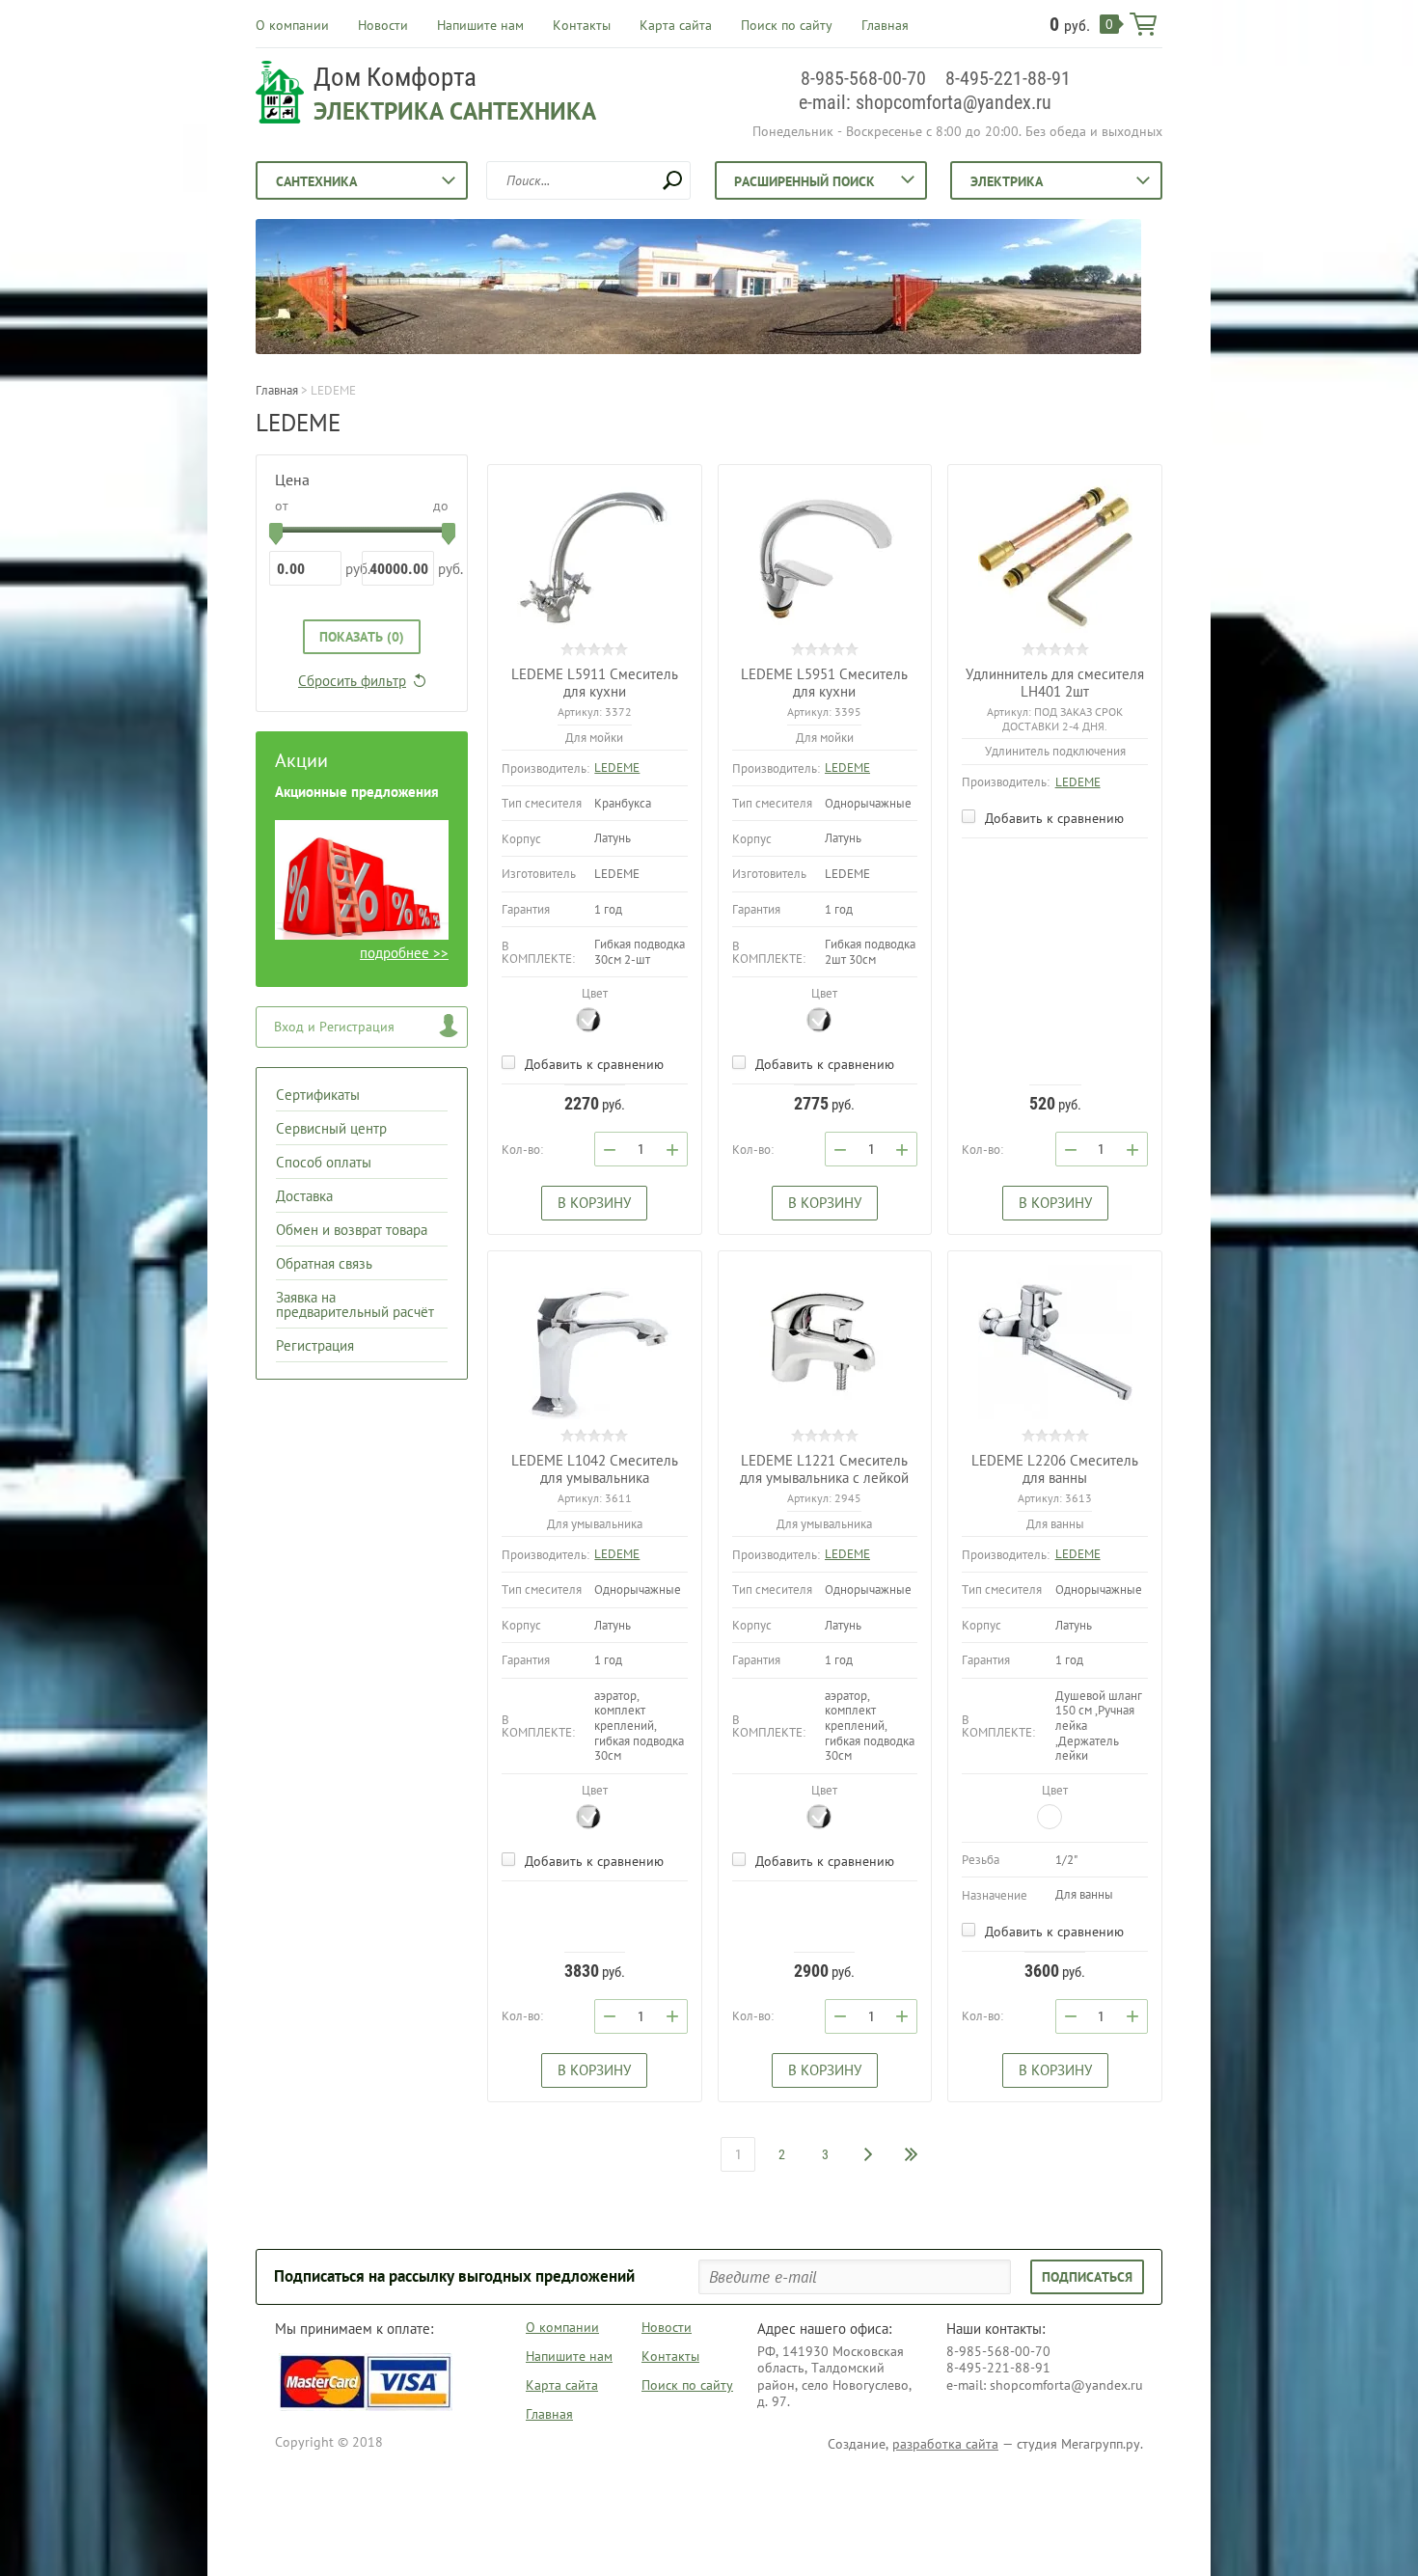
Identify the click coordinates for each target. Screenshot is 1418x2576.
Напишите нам (480, 25)
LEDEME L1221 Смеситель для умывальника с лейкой (824, 1469)
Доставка (304, 1196)
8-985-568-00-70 (863, 78)
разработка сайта (945, 2444)
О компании (292, 25)
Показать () (362, 637)
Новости (383, 25)
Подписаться (1087, 2277)
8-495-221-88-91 (1008, 78)
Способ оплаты (324, 1162)
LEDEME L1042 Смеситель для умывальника (595, 1469)
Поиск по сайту (787, 25)
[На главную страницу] (280, 95)
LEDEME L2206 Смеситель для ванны (1055, 1469)
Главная (885, 25)
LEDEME (617, 767)
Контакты (582, 25)
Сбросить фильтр (352, 681)
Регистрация (315, 1345)
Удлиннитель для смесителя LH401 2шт (1055, 683)
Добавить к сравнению (592, 1064)
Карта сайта (676, 25)
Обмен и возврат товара (352, 1230)
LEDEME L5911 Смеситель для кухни (595, 683)
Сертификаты (318, 1095)
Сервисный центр (331, 1128)
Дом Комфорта (395, 77)
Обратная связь (324, 1263)
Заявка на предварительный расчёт (355, 1304)
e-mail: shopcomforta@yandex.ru (925, 102)
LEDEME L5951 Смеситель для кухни (824, 683)
